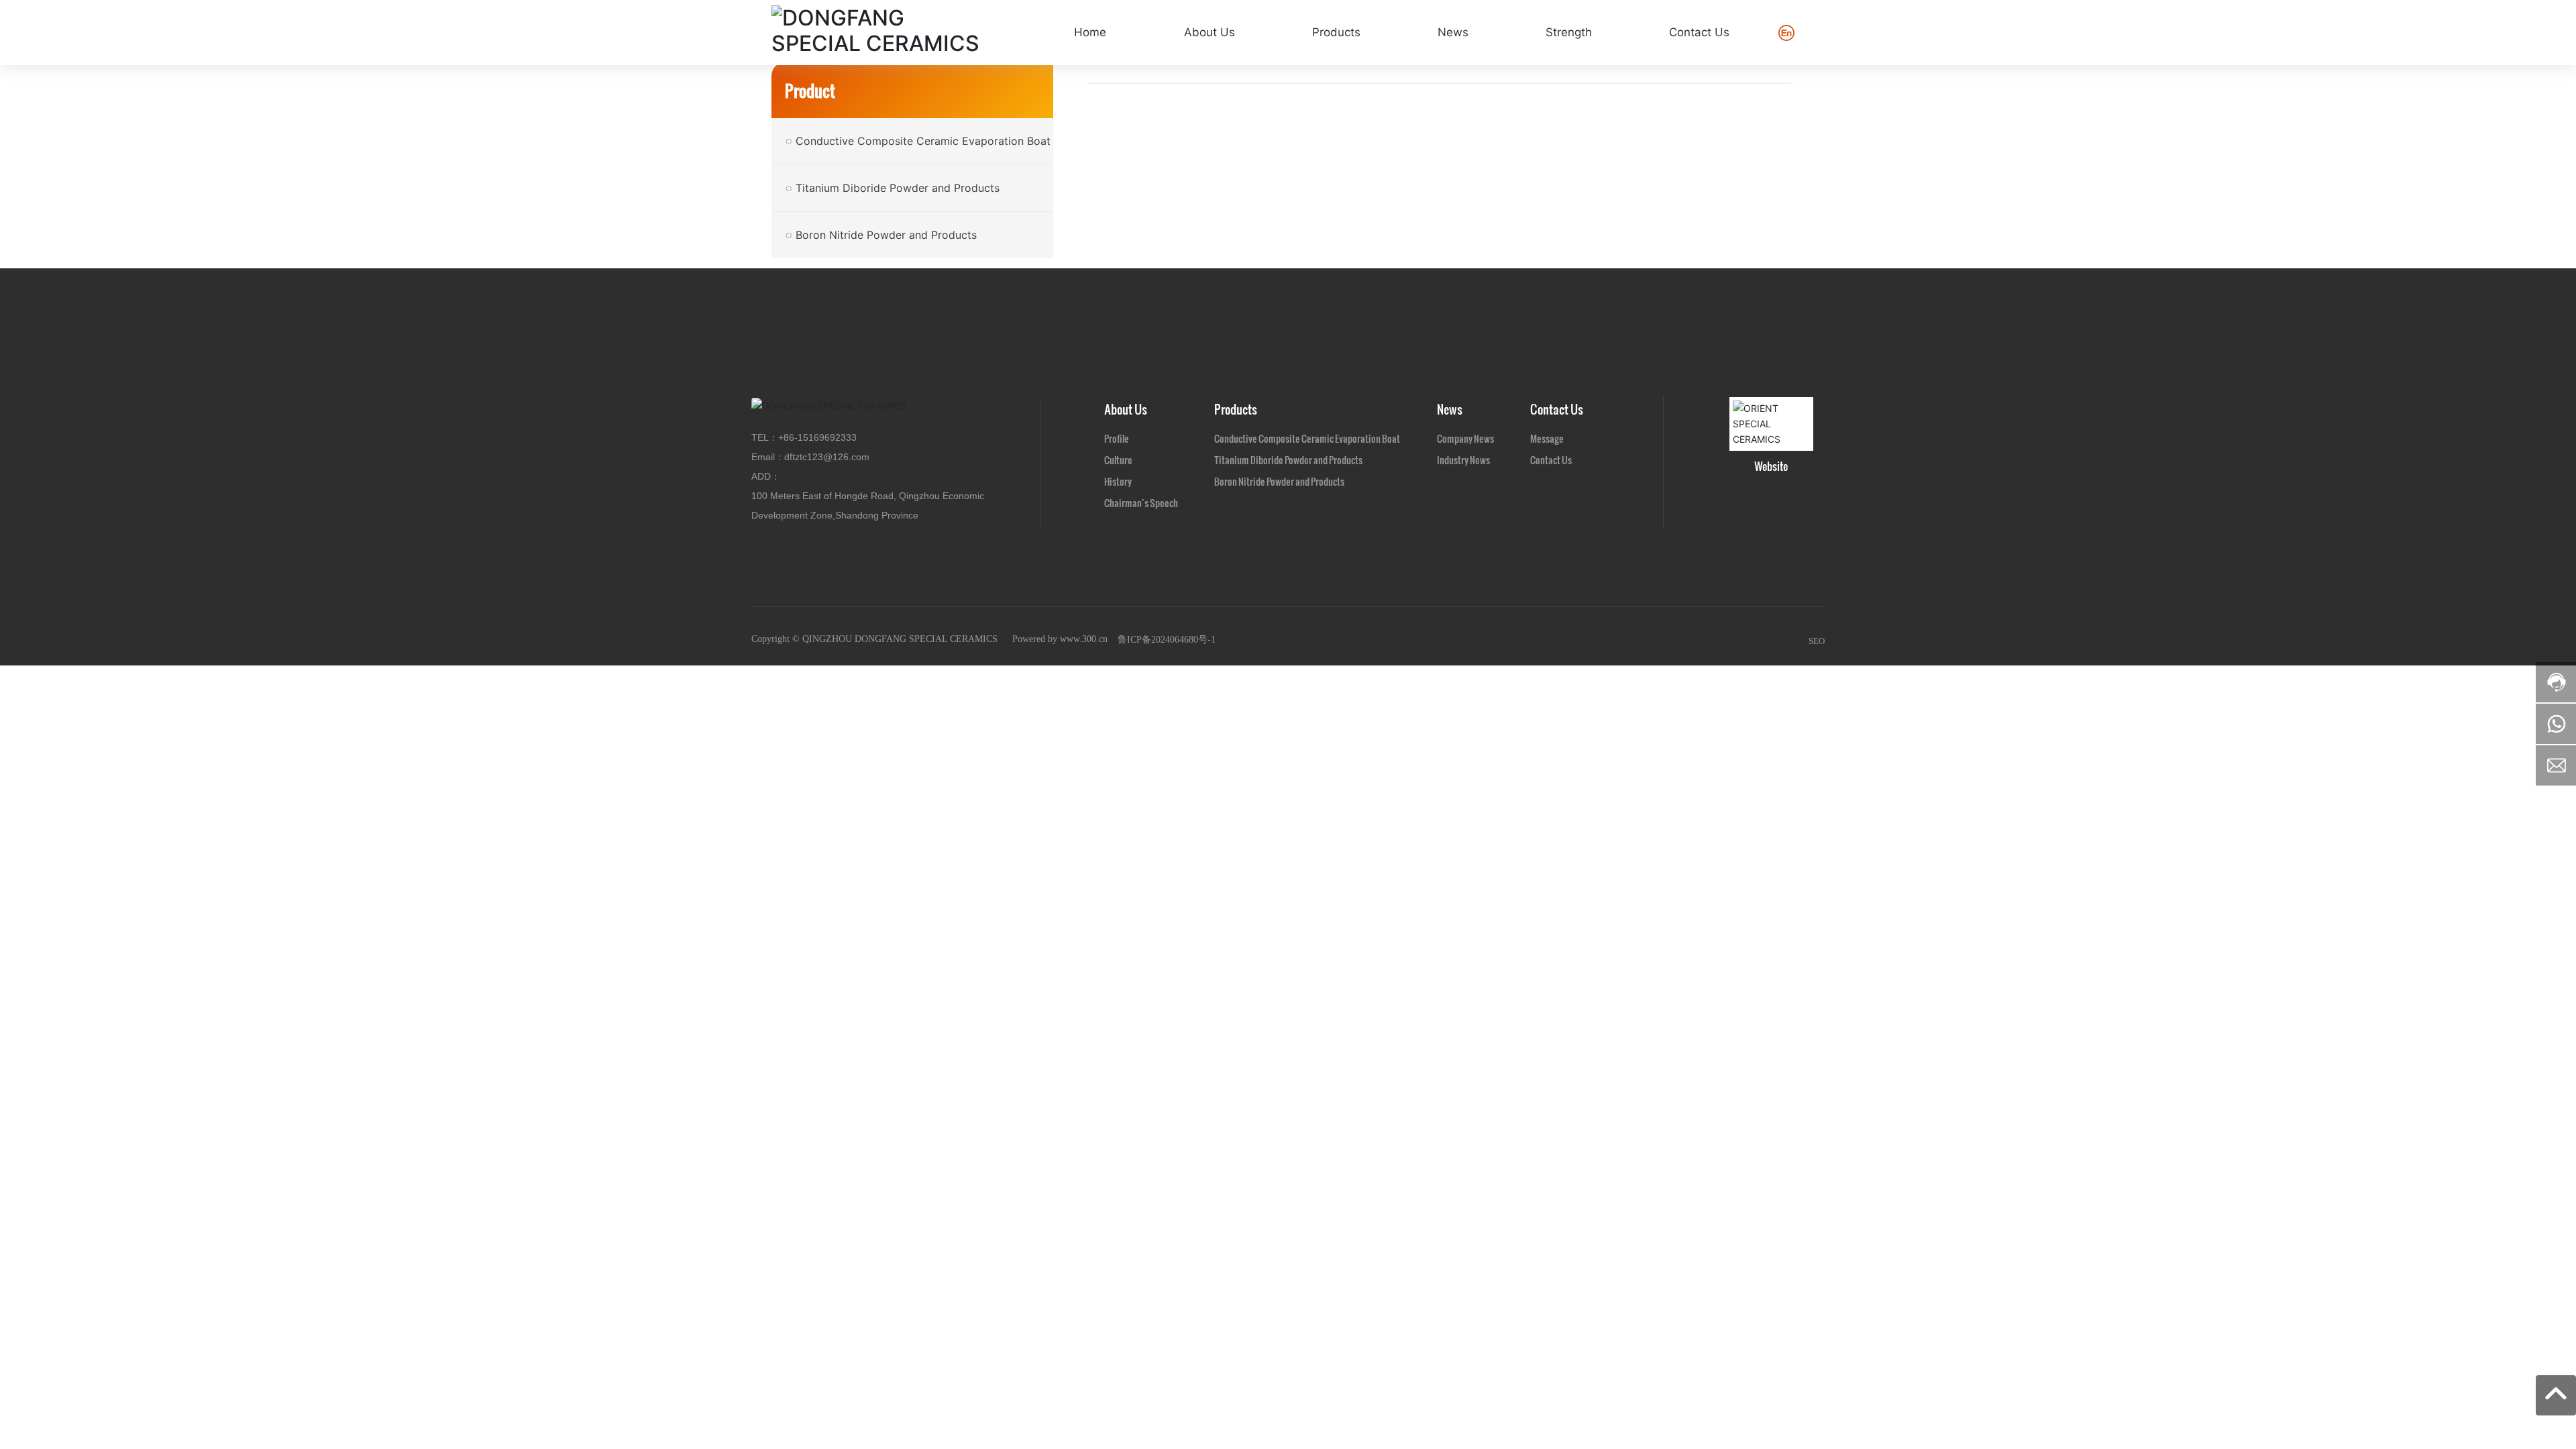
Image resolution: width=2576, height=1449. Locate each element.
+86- (788, 437)
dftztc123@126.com (827, 457)
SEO (1817, 641)
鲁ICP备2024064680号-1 (1167, 640)
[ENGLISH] (1786, 31)
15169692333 (827, 437)
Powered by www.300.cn (1060, 639)
